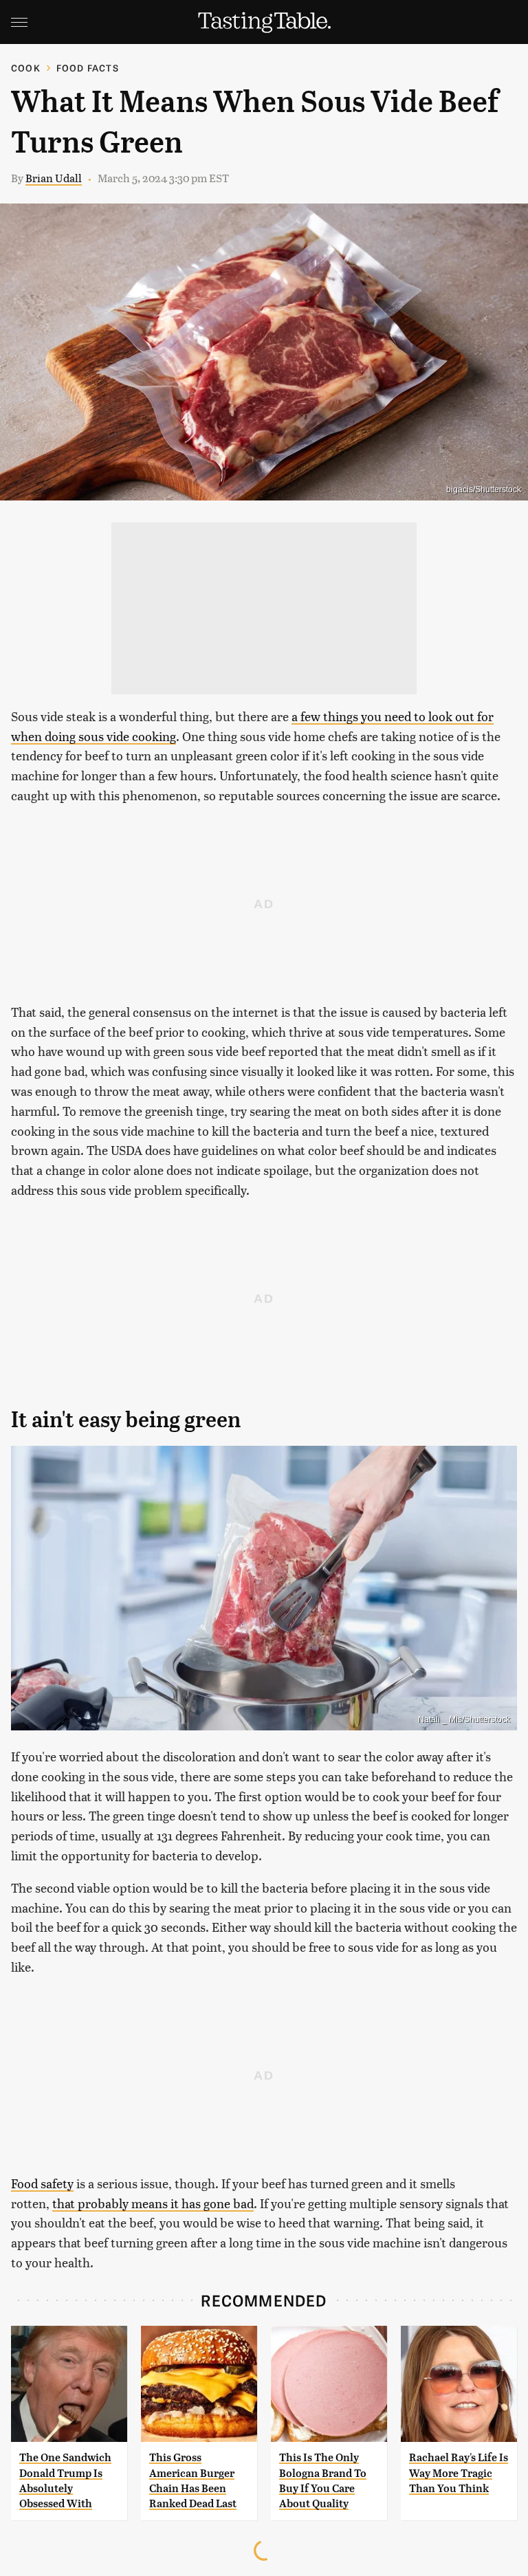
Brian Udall (54, 178)
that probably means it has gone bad (153, 2203)
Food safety (42, 2183)
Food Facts (88, 68)
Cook (26, 68)
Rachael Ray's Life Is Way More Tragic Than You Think (459, 2473)
